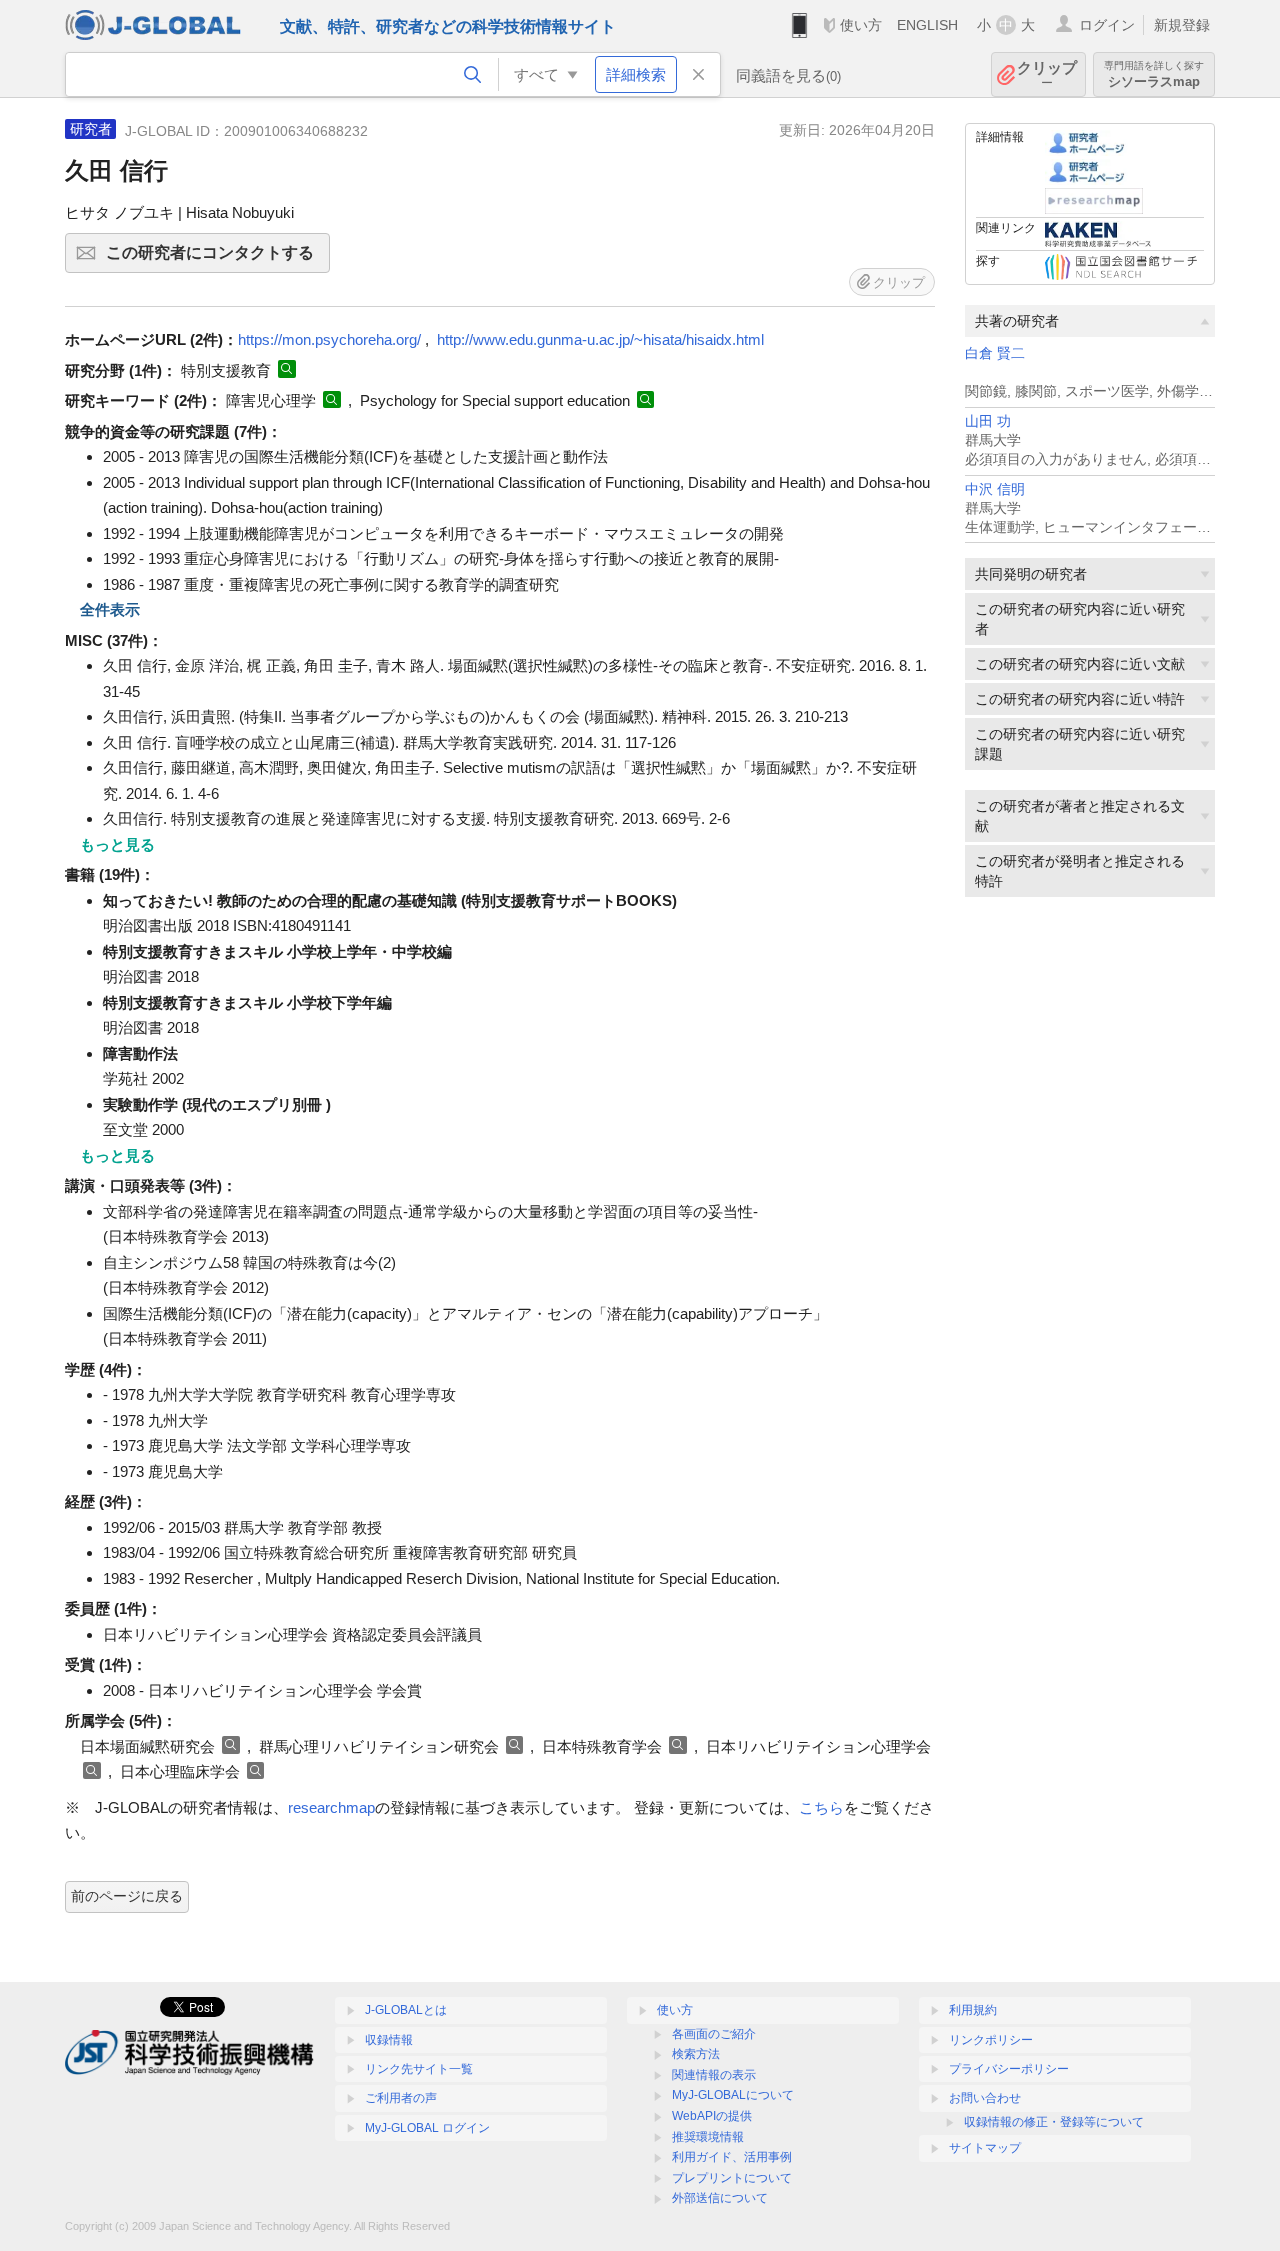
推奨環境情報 (708, 2137)
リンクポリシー (991, 2040)
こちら (821, 1807)
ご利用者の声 (401, 2098)
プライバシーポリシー (1009, 2069)
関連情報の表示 (714, 2075)
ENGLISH (927, 25)
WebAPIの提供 (712, 2116)
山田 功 (988, 421)
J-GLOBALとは (406, 2010)
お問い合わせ (985, 2098)
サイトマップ (985, 2148)
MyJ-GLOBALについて (733, 2095)
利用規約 (973, 2010)
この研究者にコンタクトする (218, 258)
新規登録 (1182, 25)
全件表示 (110, 609)
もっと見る (117, 844)
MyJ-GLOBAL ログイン (427, 2128)
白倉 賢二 (995, 353)
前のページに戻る (127, 1896)
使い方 (861, 25)
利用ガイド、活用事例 (732, 2157)
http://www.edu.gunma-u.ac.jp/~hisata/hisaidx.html (600, 339)
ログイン (1107, 25)
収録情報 (389, 2040)
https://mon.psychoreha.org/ (329, 339)
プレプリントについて (732, 2178)
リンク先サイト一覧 (419, 2069)
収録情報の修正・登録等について (1054, 2122)
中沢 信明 (995, 489)
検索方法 (696, 2054)
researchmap (331, 1807)
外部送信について (720, 2198)
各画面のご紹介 (714, 2034)
